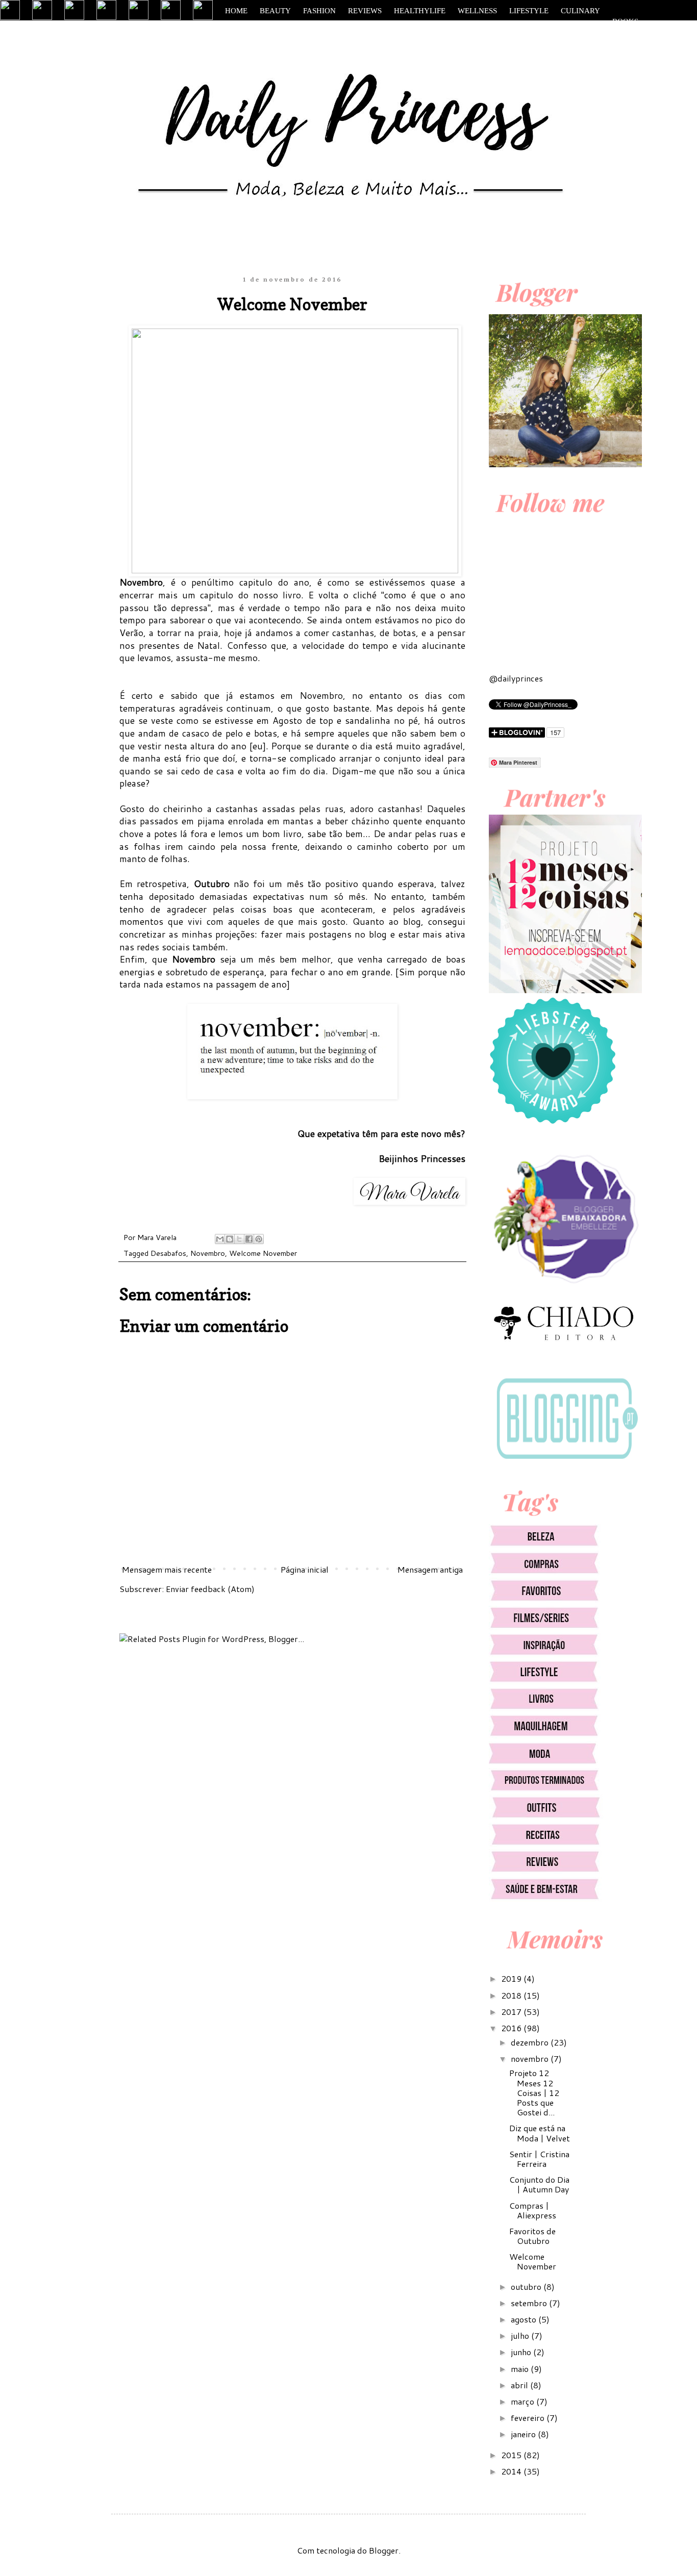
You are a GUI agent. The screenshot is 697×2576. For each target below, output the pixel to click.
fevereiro (529, 2418)
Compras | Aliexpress (533, 2210)
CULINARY (580, 11)
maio (521, 2369)
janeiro (524, 2434)
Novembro (208, 1253)
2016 (512, 2028)
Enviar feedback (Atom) (210, 1589)
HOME (236, 11)
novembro (531, 2059)
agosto (525, 2319)
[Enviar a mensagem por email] (220, 1239)
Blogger (384, 2550)
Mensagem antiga (430, 1569)
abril (520, 2385)
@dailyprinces (516, 678)
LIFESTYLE (529, 11)
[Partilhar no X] (239, 1239)
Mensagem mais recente (167, 1569)
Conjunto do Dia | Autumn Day (539, 2184)
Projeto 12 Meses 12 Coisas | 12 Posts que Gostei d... (534, 2092)
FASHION (319, 11)
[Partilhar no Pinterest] (259, 1239)
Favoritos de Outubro (532, 2236)
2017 (512, 2012)
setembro (530, 2303)
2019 (512, 1978)
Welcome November (263, 1253)
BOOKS (625, 21)
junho (522, 2352)
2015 (512, 2455)
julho (521, 2335)
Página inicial (305, 1569)
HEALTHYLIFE (420, 11)
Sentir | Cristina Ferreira (539, 2159)
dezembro (531, 2042)
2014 (512, 2471)
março (524, 2401)
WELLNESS (477, 11)
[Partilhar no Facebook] (249, 1239)
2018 (512, 1995)
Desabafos (168, 1253)
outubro (527, 2287)
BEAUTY (275, 11)
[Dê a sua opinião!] (230, 1239)
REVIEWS (365, 11)
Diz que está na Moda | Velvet (540, 2133)
